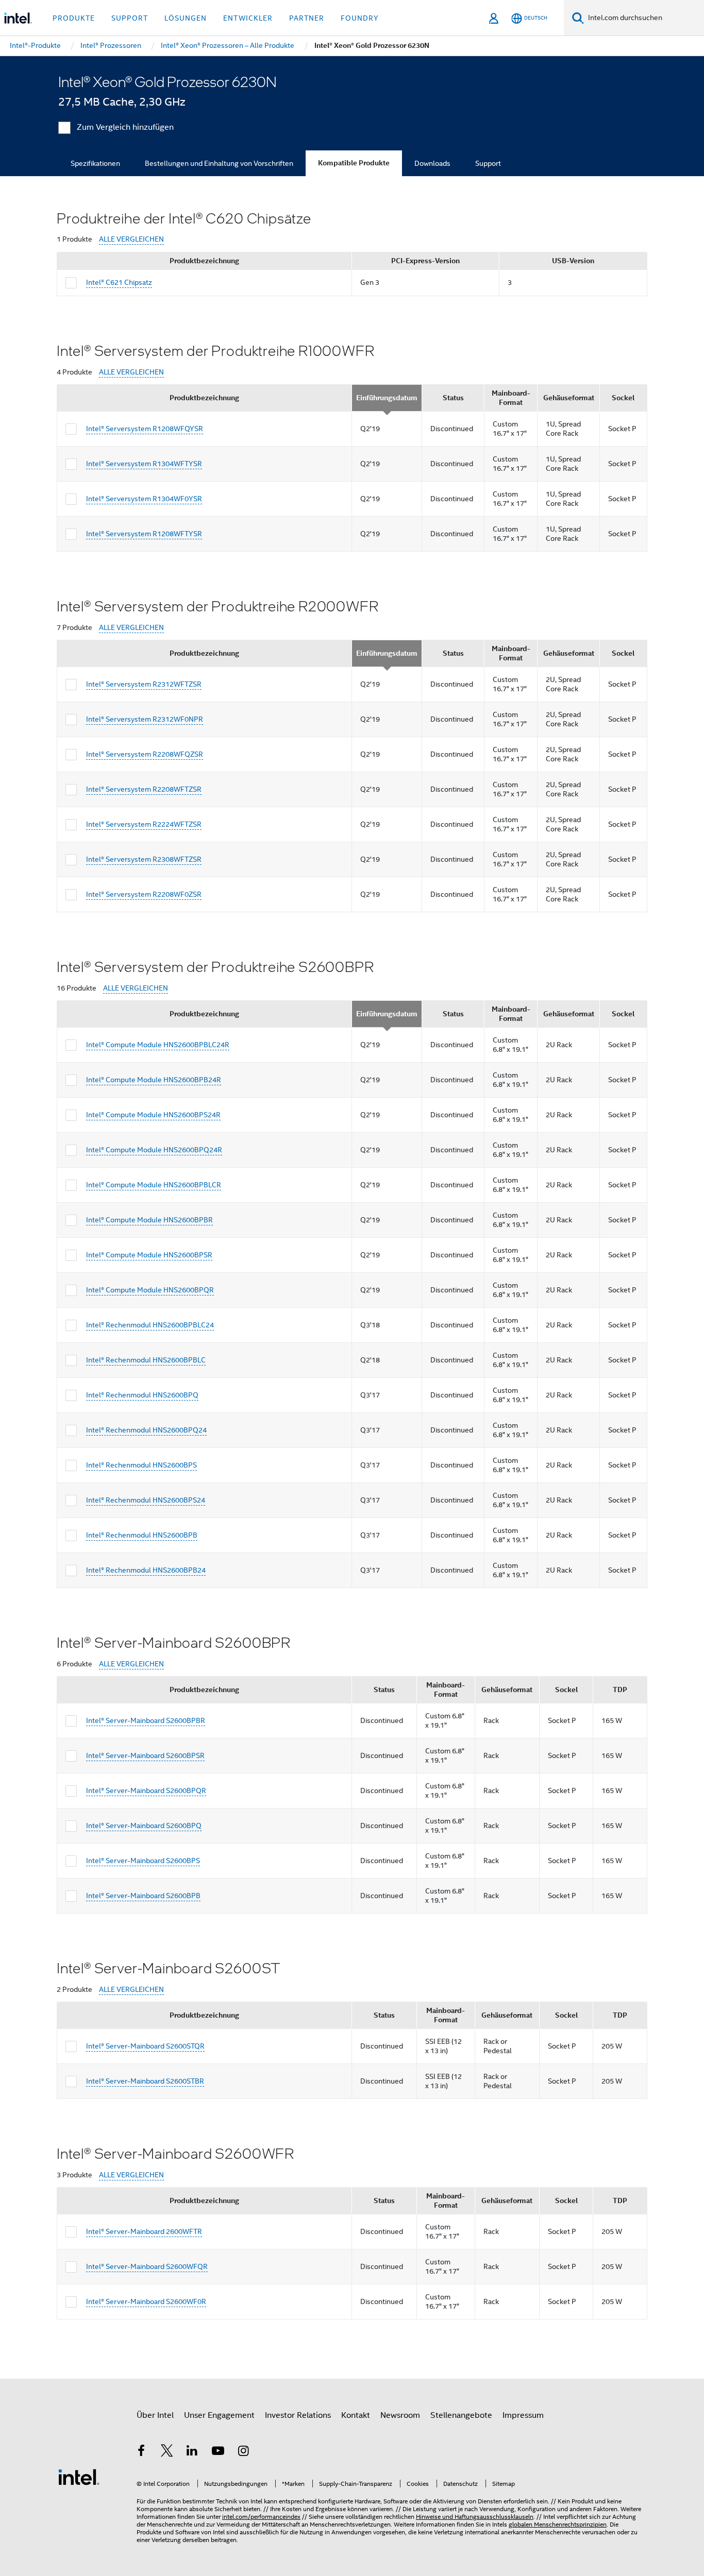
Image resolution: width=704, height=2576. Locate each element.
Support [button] (130, 18)
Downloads (432, 163)
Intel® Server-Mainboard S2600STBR (145, 2081)
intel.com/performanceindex (261, 2517)
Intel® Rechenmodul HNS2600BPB (142, 1535)
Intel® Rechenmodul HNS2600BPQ (142, 1395)
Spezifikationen (95, 163)
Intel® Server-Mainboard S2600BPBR (146, 1720)
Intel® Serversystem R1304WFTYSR (144, 464)
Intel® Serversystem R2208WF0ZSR (144, 894)
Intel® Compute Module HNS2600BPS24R (153, 1115)
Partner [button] (307, 18)
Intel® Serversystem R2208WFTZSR (144, 789)
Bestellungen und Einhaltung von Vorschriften (219, 163)
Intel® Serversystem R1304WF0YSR (144, 499)
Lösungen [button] (186, 18)
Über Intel (155, 2415)
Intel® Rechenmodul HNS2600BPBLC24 (150, 1325)
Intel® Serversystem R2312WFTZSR (144, 684)
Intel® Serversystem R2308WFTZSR (144, 859)
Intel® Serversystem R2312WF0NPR (145, 719)
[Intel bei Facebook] (141, 2452)
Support (488, 163)
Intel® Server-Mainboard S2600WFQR (147, 2266)
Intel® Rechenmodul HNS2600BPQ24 (146, 1430)
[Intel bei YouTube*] (218, 2452)
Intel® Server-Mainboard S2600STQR (145, 2046)
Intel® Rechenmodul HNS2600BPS (141, 1465)
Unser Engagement (219, 2415)
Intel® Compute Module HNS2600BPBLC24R (158, 1045)
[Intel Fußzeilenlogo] (79, 2477)
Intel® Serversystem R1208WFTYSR (144, 534)
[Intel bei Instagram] (243, 2452)
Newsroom (400, 2415)
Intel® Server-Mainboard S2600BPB (143, 1896)
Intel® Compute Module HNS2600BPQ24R (154, 1150)
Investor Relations (298, 2415)
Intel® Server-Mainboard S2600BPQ (144, 1826)
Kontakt (356, 2415)
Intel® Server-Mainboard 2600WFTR (144, 2231)
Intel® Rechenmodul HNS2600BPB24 (146, 1570)
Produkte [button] (74, 18)
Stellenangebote (461, 2415)
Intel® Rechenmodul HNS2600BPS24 (146, 1500)
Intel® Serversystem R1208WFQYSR (145, 429)
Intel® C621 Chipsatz (119, 282)
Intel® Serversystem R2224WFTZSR (144, 824)
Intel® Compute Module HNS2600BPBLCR (154, 1185)
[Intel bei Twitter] (167, 2452)
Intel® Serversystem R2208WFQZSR (145, 754)
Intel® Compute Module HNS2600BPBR (149, 1220)
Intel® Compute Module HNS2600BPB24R (154, 1080)
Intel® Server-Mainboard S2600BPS (143, 1861)
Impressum (523, 2415)
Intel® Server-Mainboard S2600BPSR (145, 1755)
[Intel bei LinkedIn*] (192, 2452)
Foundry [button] (360, 18)
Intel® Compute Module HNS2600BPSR (149, 1255)
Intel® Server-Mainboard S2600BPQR (146, 1790)
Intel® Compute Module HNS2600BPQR (150, 1290)
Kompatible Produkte (354, 163)
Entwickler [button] (248, 18)
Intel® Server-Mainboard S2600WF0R (146, 2301)
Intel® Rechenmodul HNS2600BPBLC (146, 1360)
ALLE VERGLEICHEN (131, 239)
